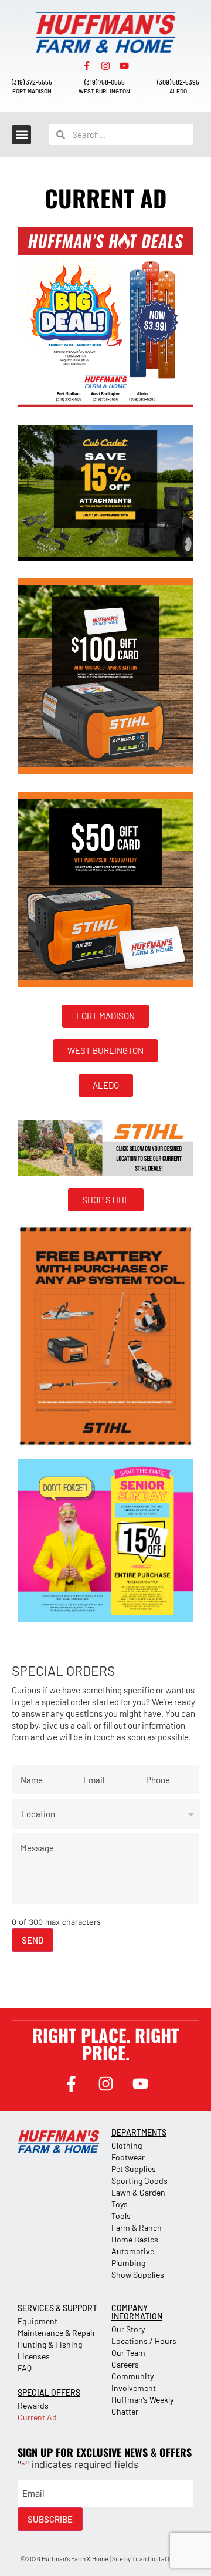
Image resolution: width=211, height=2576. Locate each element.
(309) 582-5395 (178, 82)
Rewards (33, 2405)
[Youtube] (124, 66)
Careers (125, 2364)
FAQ (25, 2368)
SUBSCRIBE (50, 2519)
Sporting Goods (139, 2181)
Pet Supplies (134, 2169)
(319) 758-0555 (105, 82)
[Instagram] (105, 66)
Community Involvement (134, 2382)
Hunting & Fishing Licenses (50, 2350)
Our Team (128, 2353)
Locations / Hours (144, 2341)
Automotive (133, 2251)
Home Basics (135, 2239)
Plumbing (128, 2263)
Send (33, 1940)
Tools (121, 2216)
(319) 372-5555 (32, 82)
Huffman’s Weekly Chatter (142, 2405)
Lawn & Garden (138, 2192)
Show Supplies (138, 2274)
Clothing (127, 2145)
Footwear (128, 2157)
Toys (120, 2204)
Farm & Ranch (137, 2228)
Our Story (128, 2329)
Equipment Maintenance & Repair (57, 2327)
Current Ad (37, 2417)
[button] (21, 135)
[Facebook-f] (87, 66)
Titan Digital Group (158, 2559)
